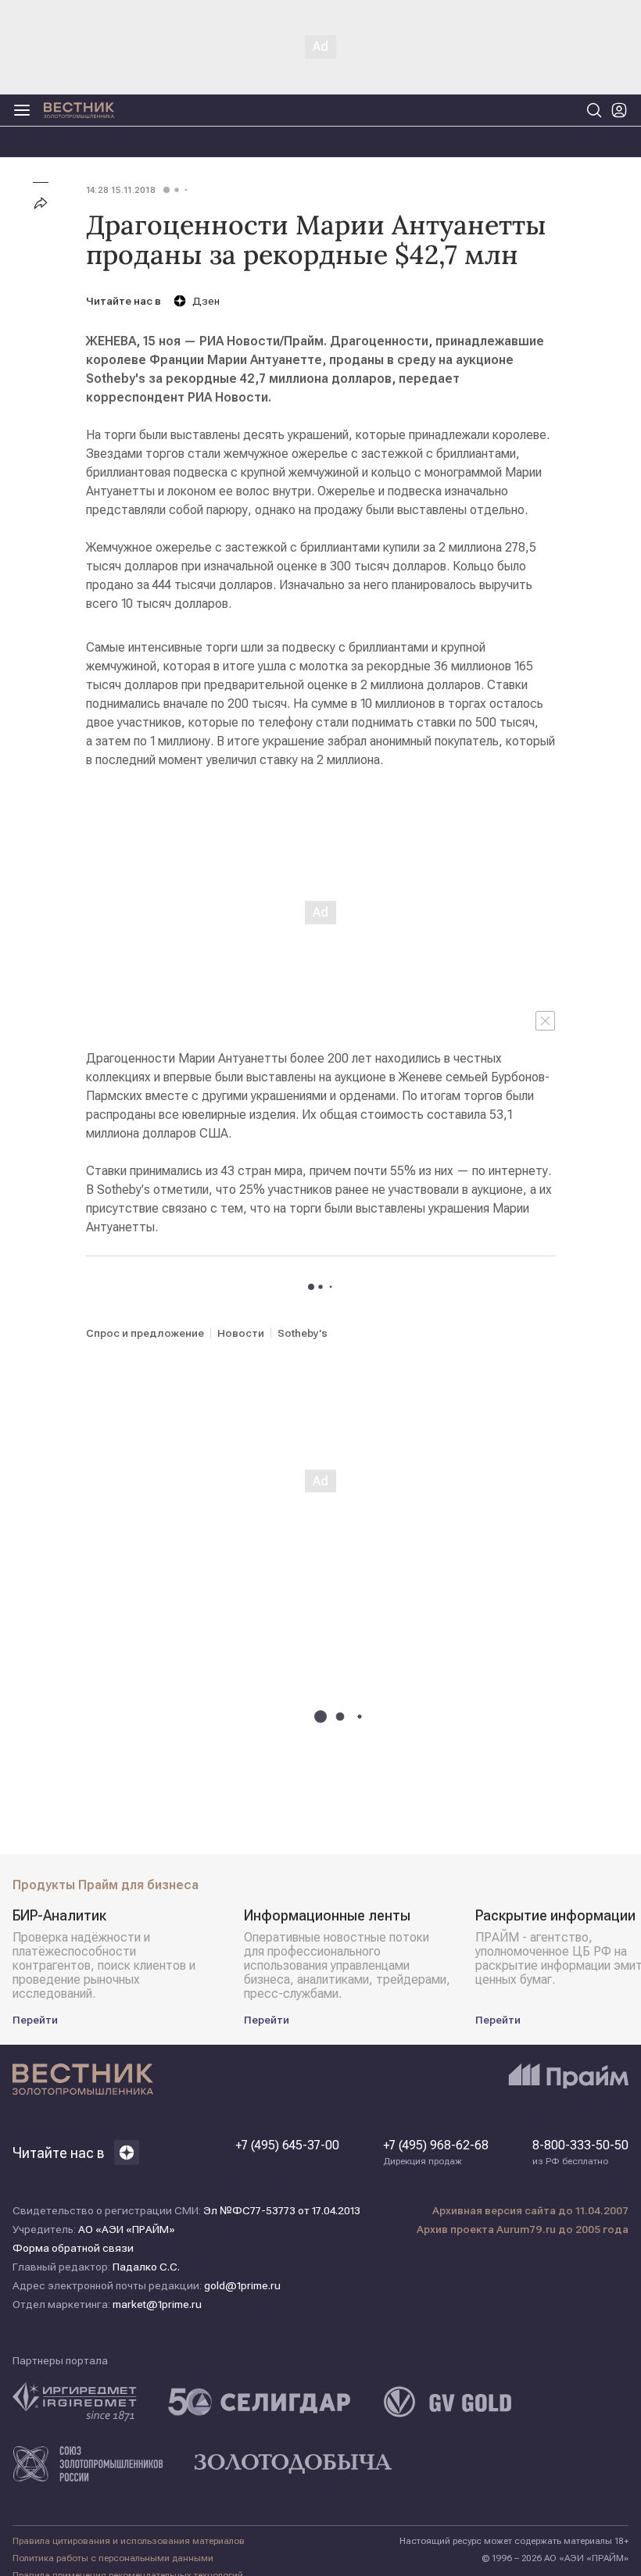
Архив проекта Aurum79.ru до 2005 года (523, 2229)
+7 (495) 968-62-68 (436, 2153)
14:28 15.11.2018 (121, 190)
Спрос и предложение (145, 1333)
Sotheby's (303, 1333)
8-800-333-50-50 (580, 2153)
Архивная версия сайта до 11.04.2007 (530, 2210)
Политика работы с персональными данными (113, 2558)
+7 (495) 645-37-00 (287, 2145)
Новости (241, 1333)
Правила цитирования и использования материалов (129, 2541)
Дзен (206, 301)
